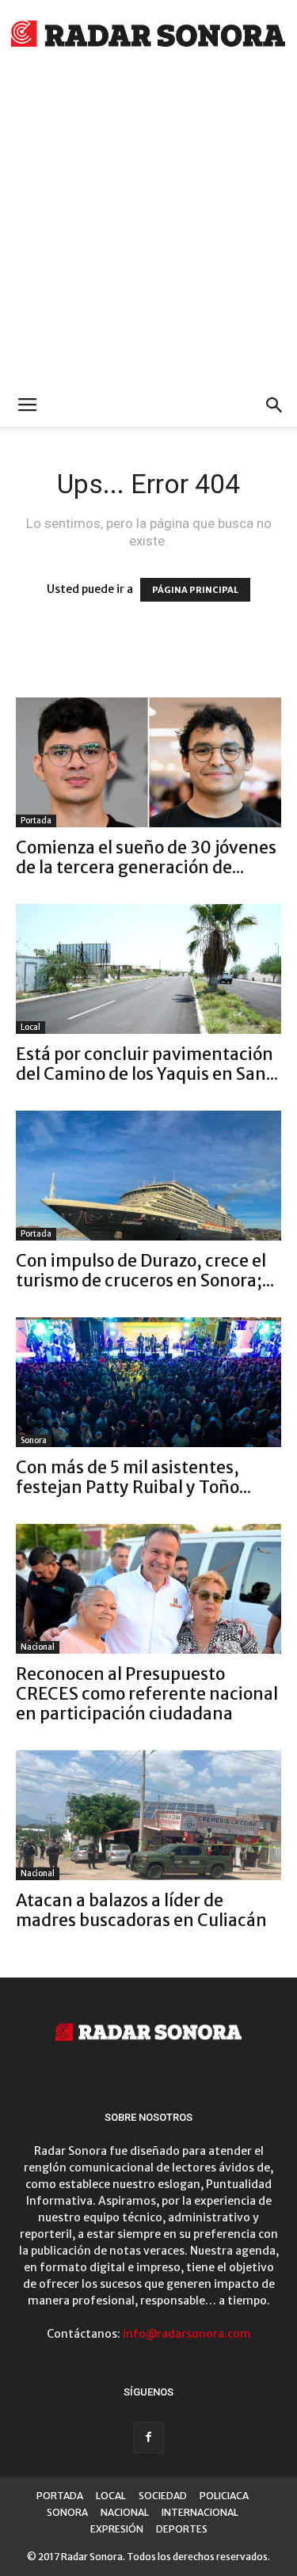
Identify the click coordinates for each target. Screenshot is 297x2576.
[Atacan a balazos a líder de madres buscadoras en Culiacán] (148, 1815)
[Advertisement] (148, 228)
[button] (275, 405)
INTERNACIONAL (200, 2512)
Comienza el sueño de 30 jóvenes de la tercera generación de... (146, 857)
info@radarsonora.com (187, 2334)
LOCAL (111, 2496)
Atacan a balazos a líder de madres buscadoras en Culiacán (141, 1910)
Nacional (38, 1647)
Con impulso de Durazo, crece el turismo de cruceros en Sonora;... (145, 1271)
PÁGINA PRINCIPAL (195, 590)
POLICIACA (224, 2496)
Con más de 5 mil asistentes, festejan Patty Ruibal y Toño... (133, 1477)
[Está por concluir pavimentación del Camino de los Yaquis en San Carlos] (148, 969)
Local (30, 1027)
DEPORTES (182, 2529)
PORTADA (60, 2496)
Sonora (34, 1440)
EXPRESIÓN (117, 2529)
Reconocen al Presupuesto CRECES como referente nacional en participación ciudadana (147, 1694)
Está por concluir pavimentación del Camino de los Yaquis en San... (147, 1064)
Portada (36, 821)
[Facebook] (149, 2437)
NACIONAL (125, 2512)
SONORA (67, 2512)
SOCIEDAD (163, 2496)
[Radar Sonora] (148, 36)
